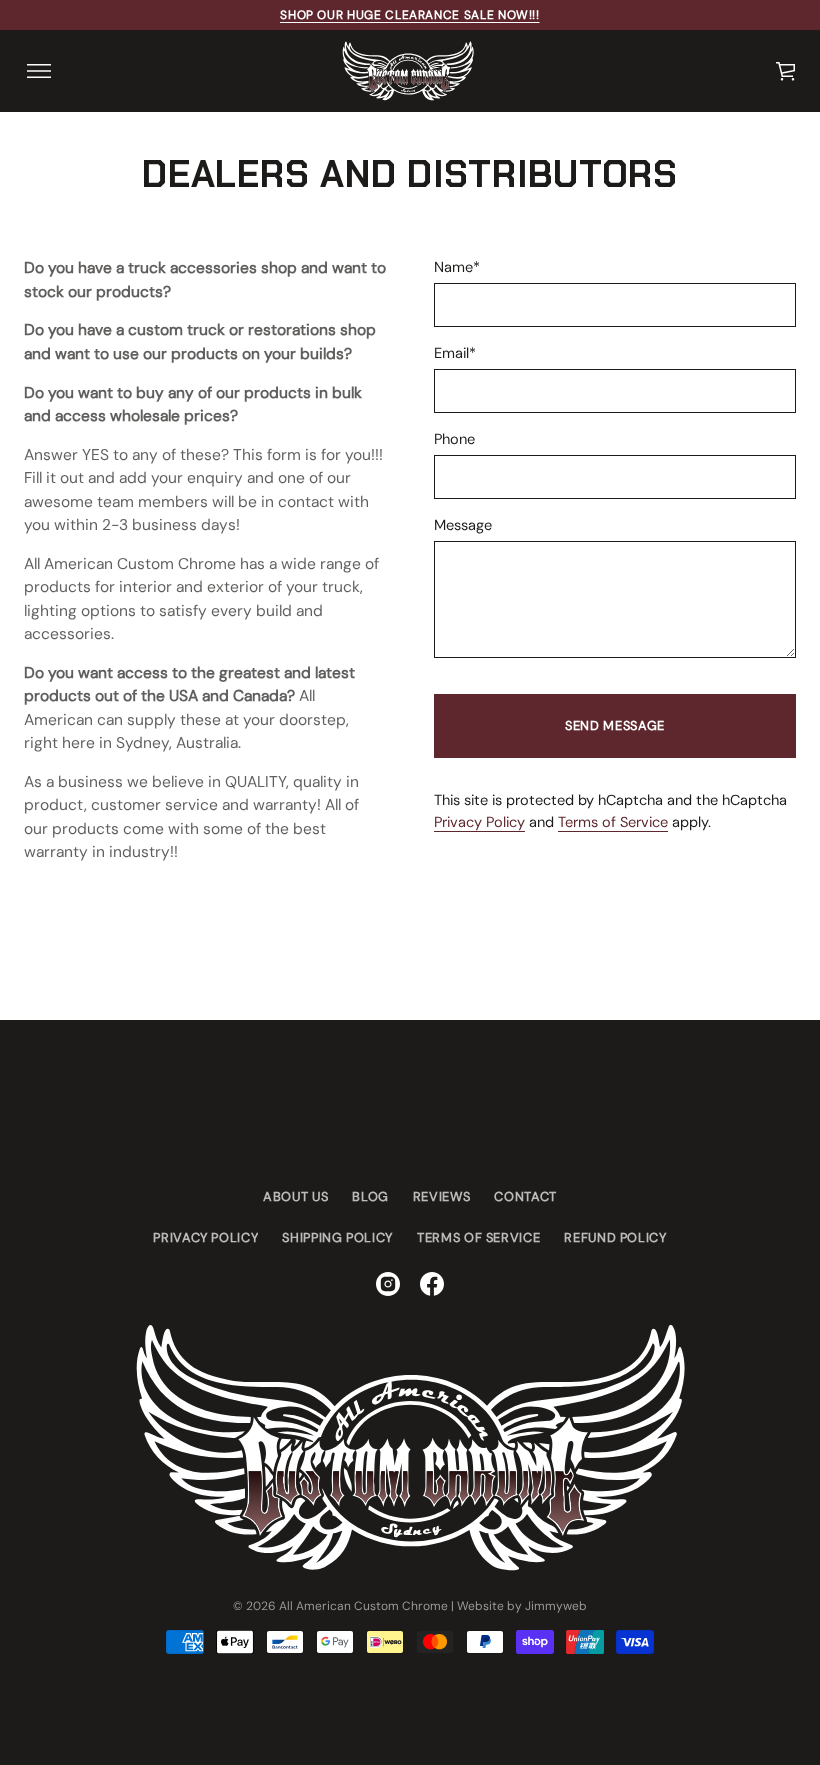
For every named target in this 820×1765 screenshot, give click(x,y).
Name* (457, 267)
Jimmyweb (556, 1606)
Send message (615, 725)
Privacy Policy (479, 822)
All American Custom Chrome (363, 1606)
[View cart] (787, 71)
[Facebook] (432, 1284)
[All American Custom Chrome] (408, 71)
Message (463, 525)
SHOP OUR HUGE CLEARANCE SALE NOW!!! (410, 15)
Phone (454, 439)
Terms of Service (613, 822)
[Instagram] (388, 1284)
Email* (455, 353)
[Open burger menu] (39, 71)
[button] (787, 71)
